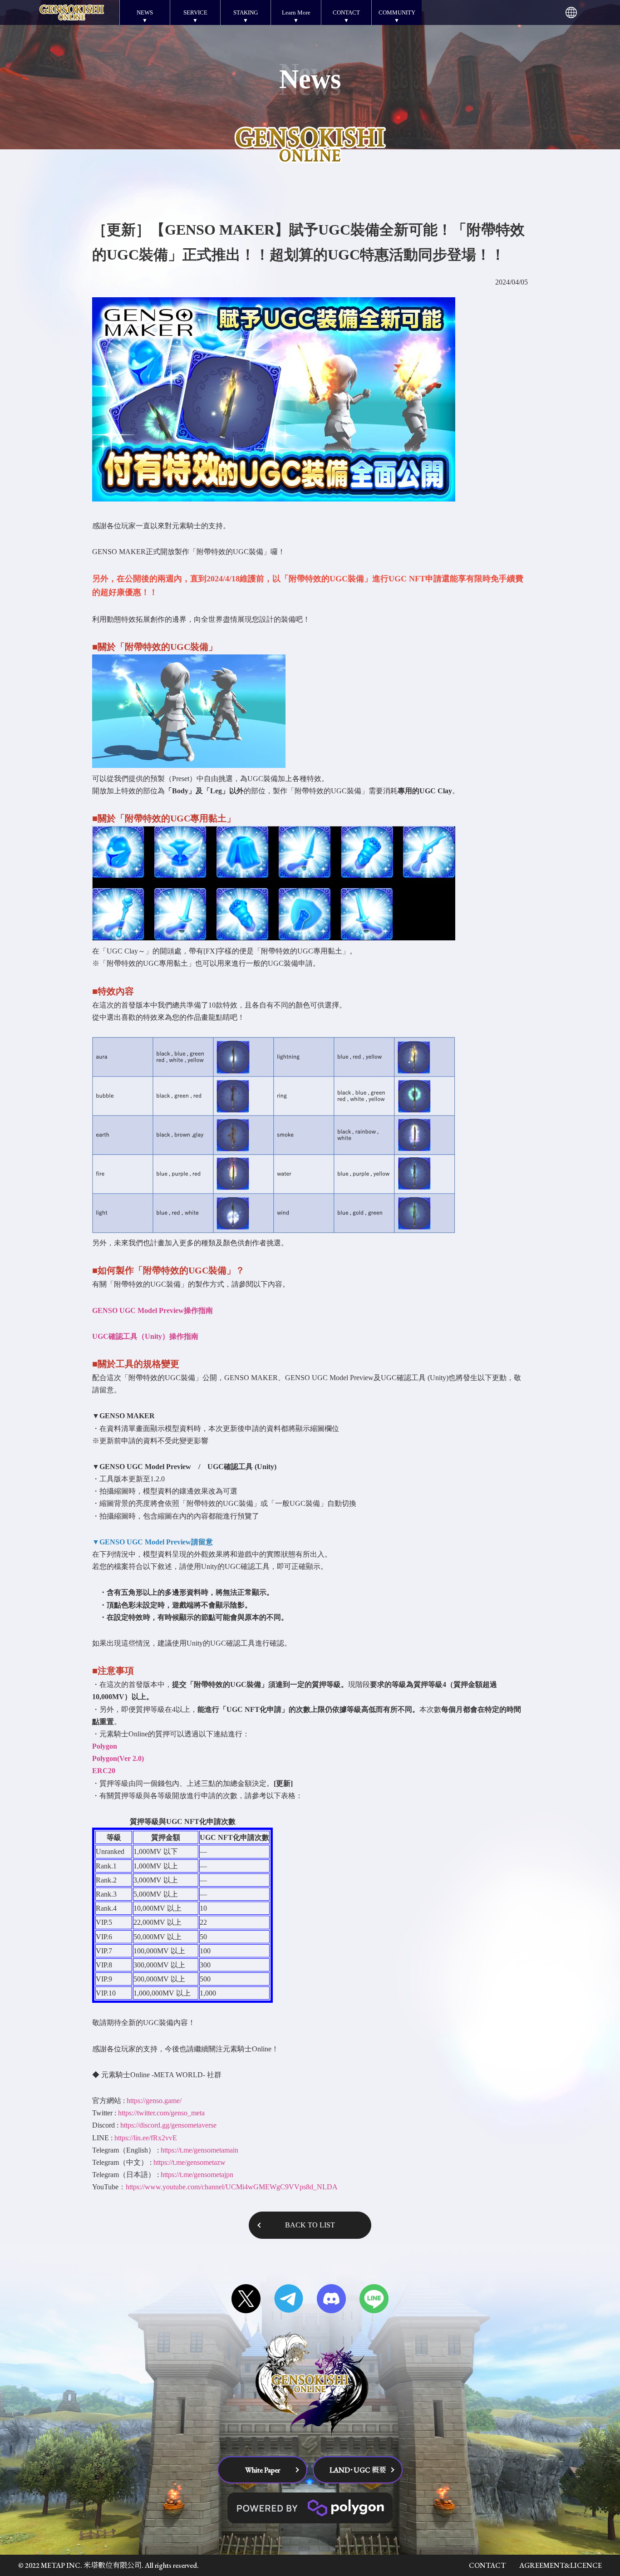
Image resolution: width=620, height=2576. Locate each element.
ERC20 (104, 1771)
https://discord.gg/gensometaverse (168, 2125)
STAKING (246, 12)
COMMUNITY (397, 12)
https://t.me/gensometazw (189, 2162)
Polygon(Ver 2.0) (118, 1758)
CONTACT (346, 12)
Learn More (296, 12)
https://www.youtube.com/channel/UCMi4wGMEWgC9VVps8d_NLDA (232, 2187)
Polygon (105, 1746)
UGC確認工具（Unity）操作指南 (145, 1336)
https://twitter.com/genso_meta (161, 2113)
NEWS (145, 12)
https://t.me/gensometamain (199, 2150)
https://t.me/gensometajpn (197, 2175)
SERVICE (195, 12)
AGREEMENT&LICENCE (561, 2565)
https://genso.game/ (154, 2101)
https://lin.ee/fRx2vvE (146, 2138)
